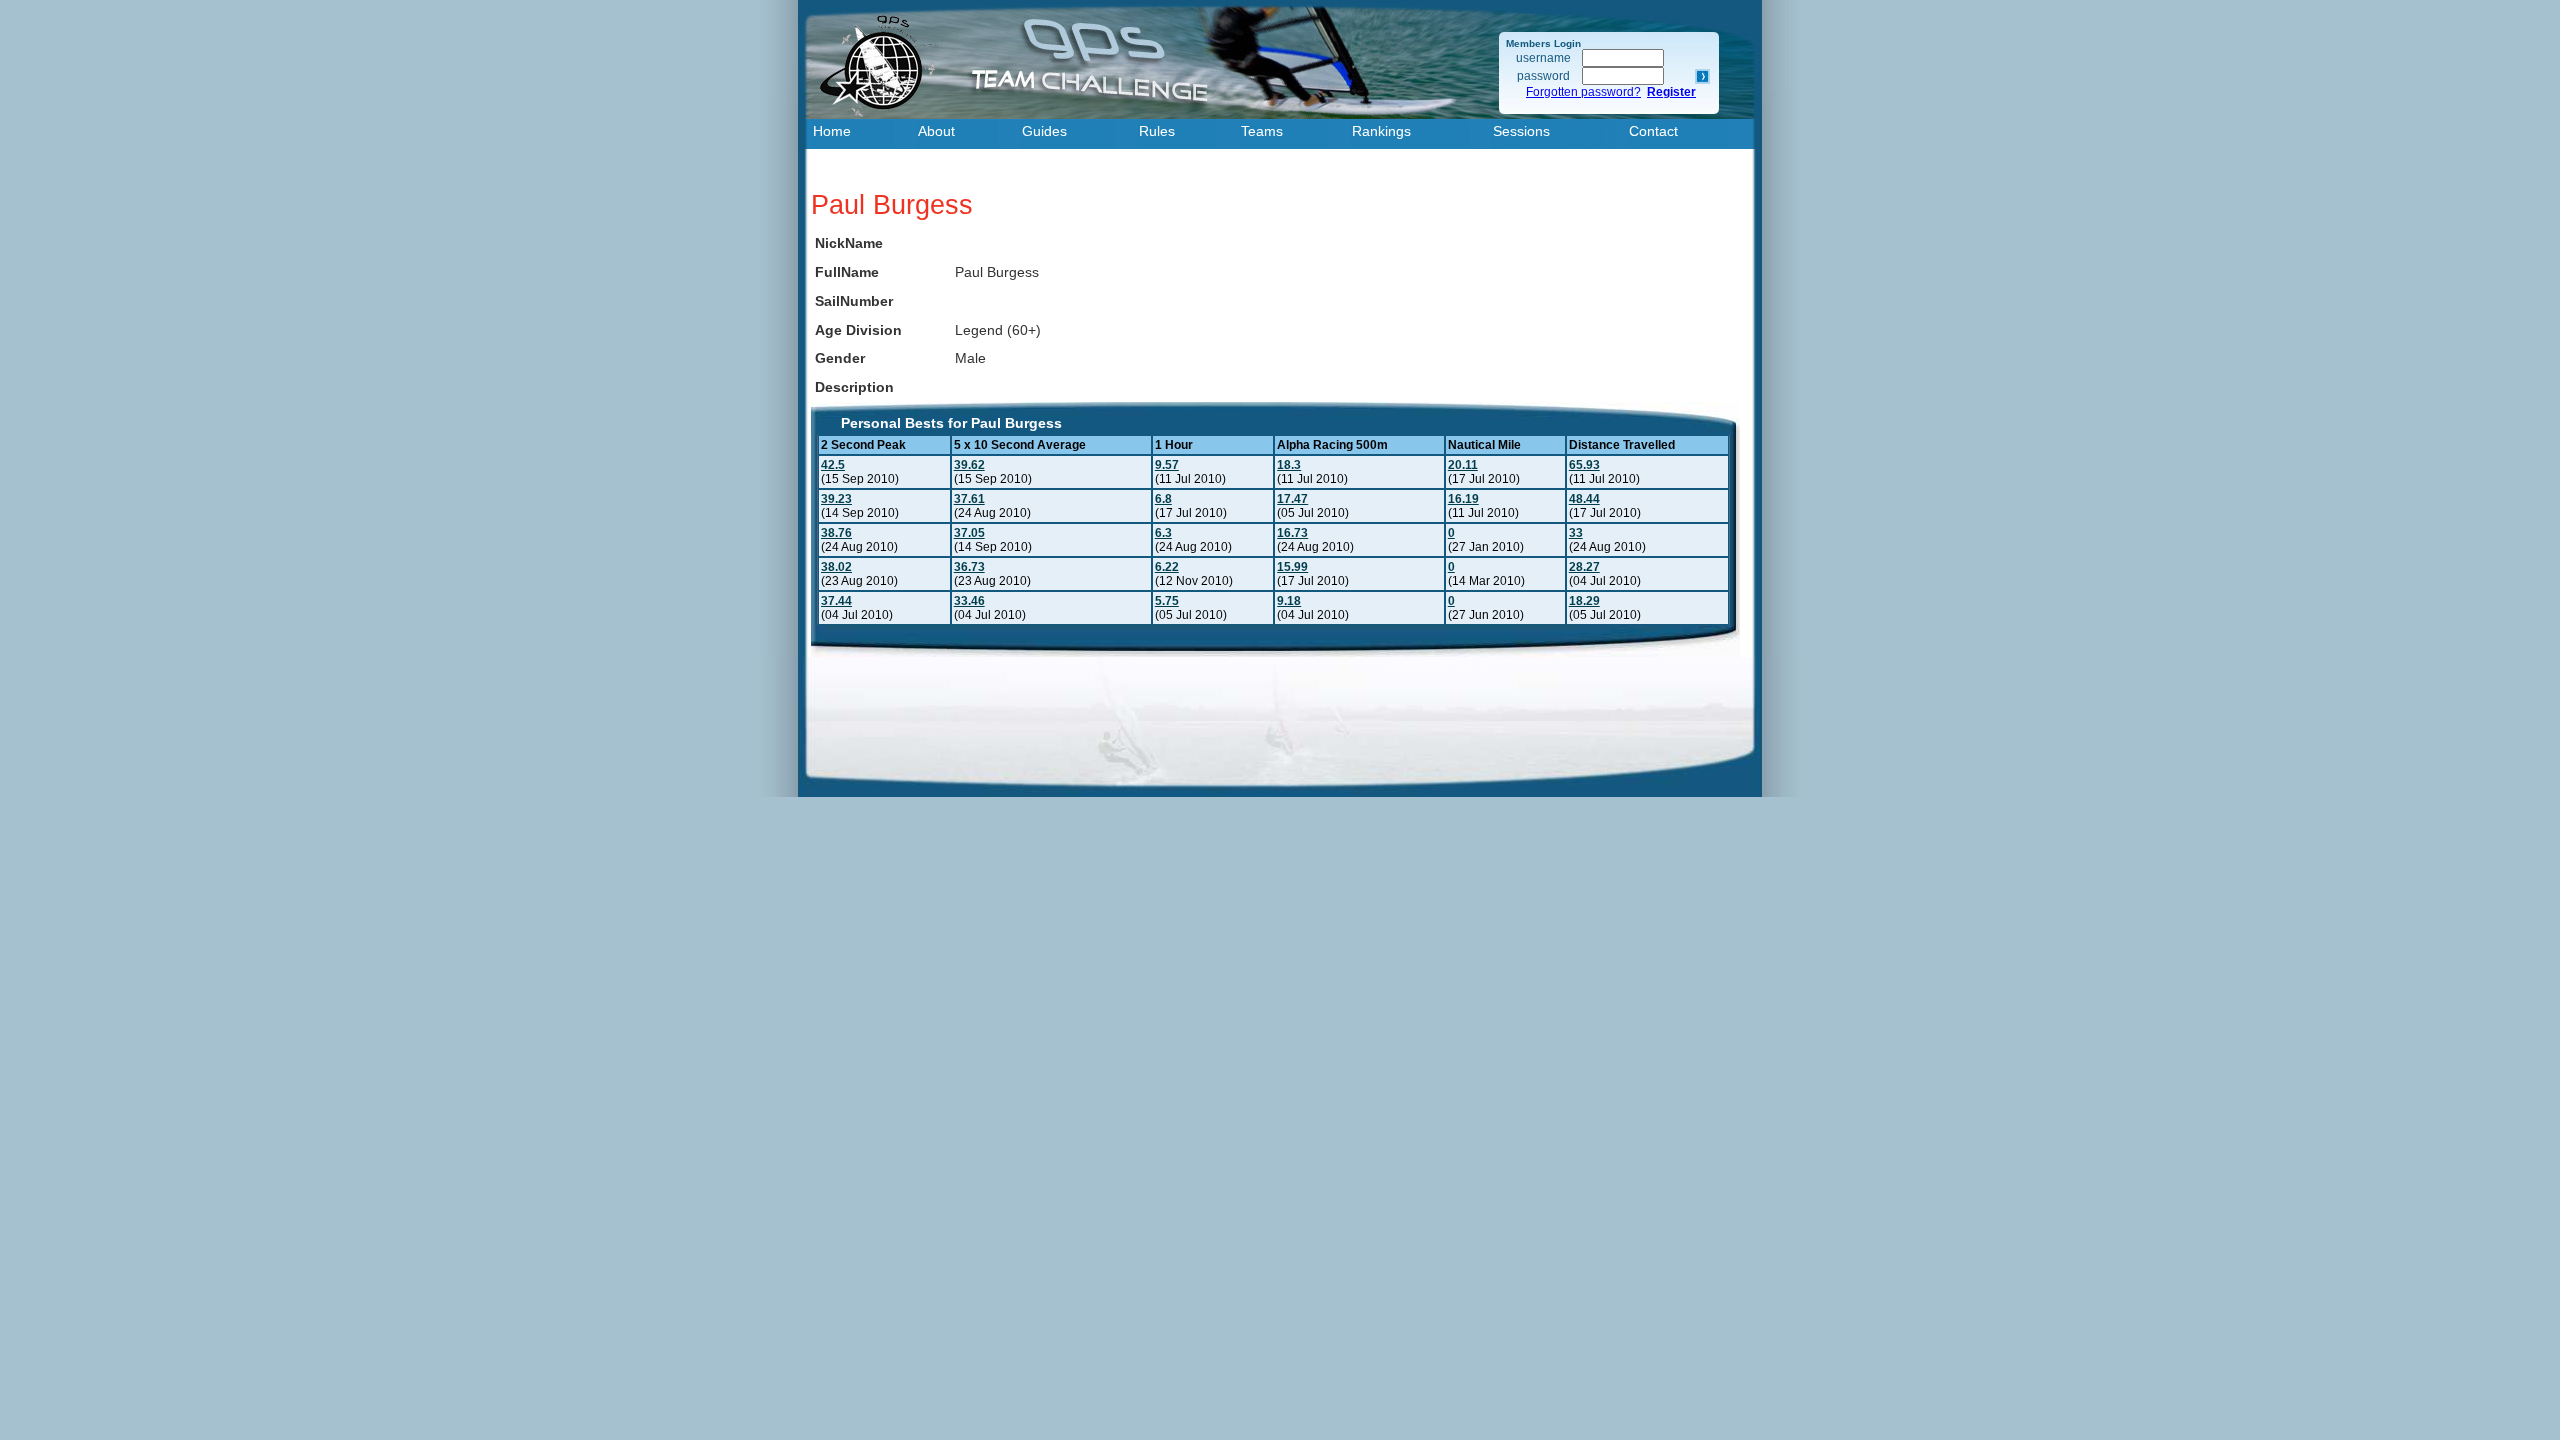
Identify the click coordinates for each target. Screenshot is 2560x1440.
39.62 (969, 465)
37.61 (969, 499)
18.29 (1584, 601)
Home (832, 131)
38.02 (836, 567)
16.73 (1292, 533)
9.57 (1167, 465)
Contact (1653, 131)
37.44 (836, 601)
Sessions (1521, 131)
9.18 (1289, 601)
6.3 (1163, 533)
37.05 (969, 533)
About (936, 131)
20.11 (1463, 465)
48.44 (1584, 499)
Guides (1044, 131)
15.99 (1292, 567)
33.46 (969, 601)
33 (1576, 533)
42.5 (833, 465)
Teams (1262, 131)
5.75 (1167, 601)
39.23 (836, 499)
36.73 (969, 567)
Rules (1157, 131)
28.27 (1584, 567)
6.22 (1167, 567)
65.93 (1584, 465)
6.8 (1163, 499)
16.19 (1463, 499)
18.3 (1289, 465)
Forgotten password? (1583, 92)
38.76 (836, 533)
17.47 (1292, 499)
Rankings (1381, 131)
